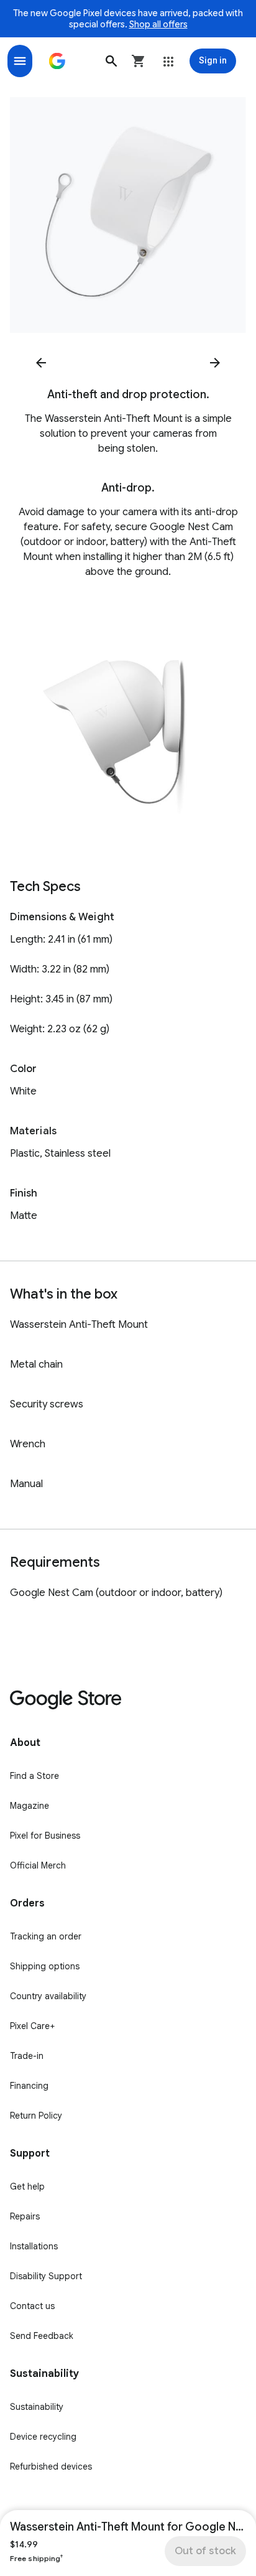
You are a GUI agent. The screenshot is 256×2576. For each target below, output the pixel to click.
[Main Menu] (20, 61)
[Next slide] (215, 363)
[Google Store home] (57, 61)
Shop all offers (158, 24)
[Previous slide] (41, 363)
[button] (111, 61)
